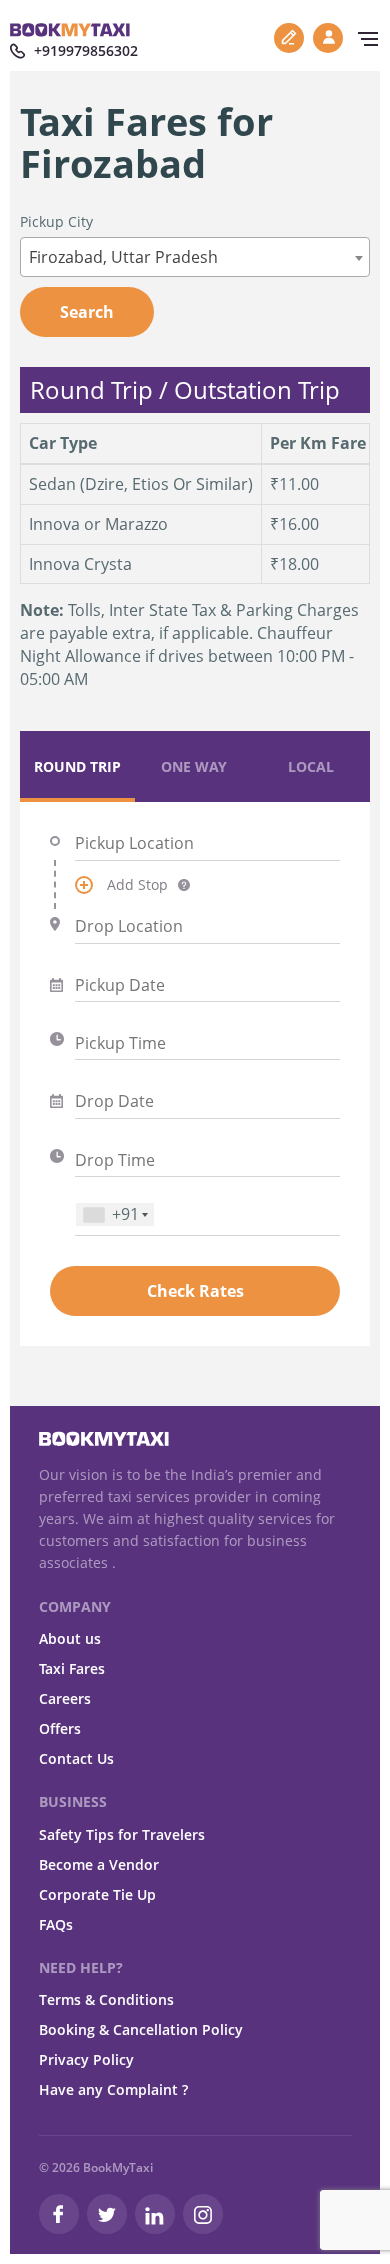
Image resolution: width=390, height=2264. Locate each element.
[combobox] (195, 257)
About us (70, 1638)
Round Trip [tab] (77, 766)
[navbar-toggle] (363, 39)
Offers (60, 1728)
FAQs (56, 1924)
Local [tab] (311, 766)
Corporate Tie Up (97, 1894)
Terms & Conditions (106, 1999)
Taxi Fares (72, 1668)
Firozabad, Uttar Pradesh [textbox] (123, 257)
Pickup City (56, 221)
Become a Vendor (99, 1864)
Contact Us (76, 1758)
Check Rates (195, 1291)
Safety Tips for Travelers (122, 1834)
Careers (65, 1698)
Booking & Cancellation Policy (141, 2029)
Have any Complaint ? (113, 2089)
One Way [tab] (194, 766)
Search (87, 312)
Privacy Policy (86, 2059)
